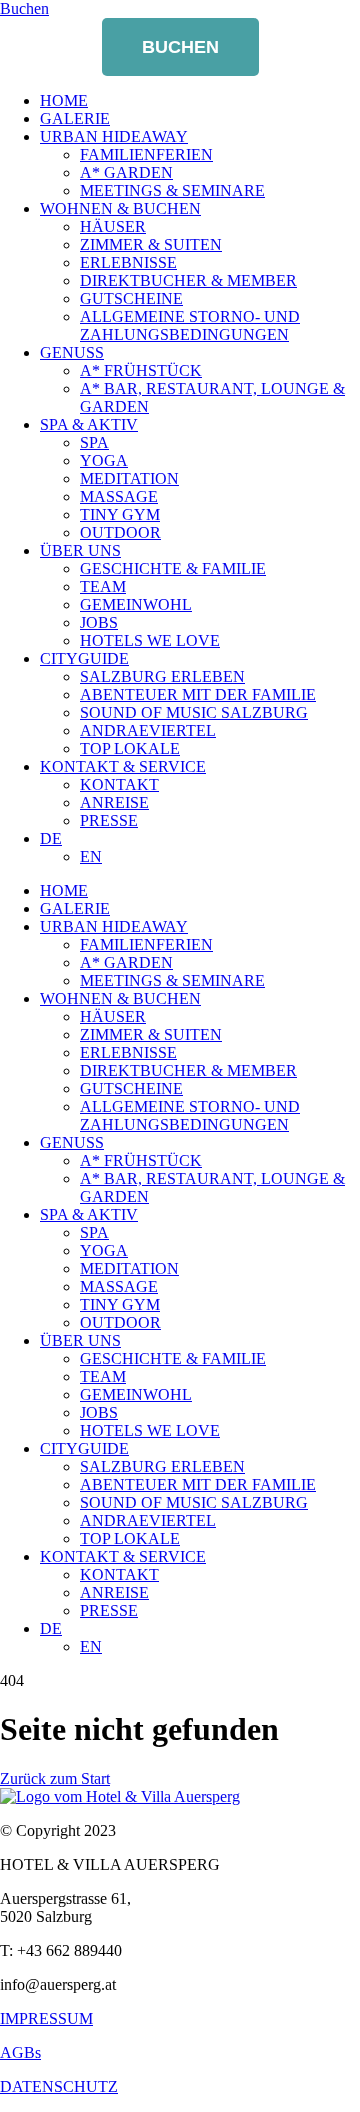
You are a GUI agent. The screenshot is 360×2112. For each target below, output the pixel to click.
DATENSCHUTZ (59, 2086)
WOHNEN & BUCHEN (120, 208)
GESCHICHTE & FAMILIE (173, 568)
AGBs (20, 2052)
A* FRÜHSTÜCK (141, 370)
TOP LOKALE (130, 748)
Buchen (180, 47)
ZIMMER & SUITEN (151, 244)
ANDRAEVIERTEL (148, 730)
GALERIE (75, 118)
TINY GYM (120, 514)
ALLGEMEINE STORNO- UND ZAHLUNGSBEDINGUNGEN (190, 325)
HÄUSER (113, 226)
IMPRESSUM (46, 2018)
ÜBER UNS (80, 550)
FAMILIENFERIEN (146, 154)
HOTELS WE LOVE (150, 640)
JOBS (99, 622)
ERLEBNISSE (128, 262)
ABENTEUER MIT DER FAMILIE (198, 694)
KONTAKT (119, 784)
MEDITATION (129, 478)
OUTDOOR (120, 532)
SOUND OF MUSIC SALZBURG (194, 712)
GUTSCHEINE (131, 298)
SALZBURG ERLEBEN (162, 676)
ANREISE (114, 802)
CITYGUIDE (84, 658)
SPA (94, 442)
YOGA (104, 460)
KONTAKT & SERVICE (123, 766)
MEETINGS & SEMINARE (172, 190)
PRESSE (109, 820)
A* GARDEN (126, 172)
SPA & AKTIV (89, 424)
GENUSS (72, 352)
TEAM (103, 586)
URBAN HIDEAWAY (114, 136)
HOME (64, 100)
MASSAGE (119, 496)
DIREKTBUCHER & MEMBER (188, 280)
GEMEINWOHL (136, 604)
